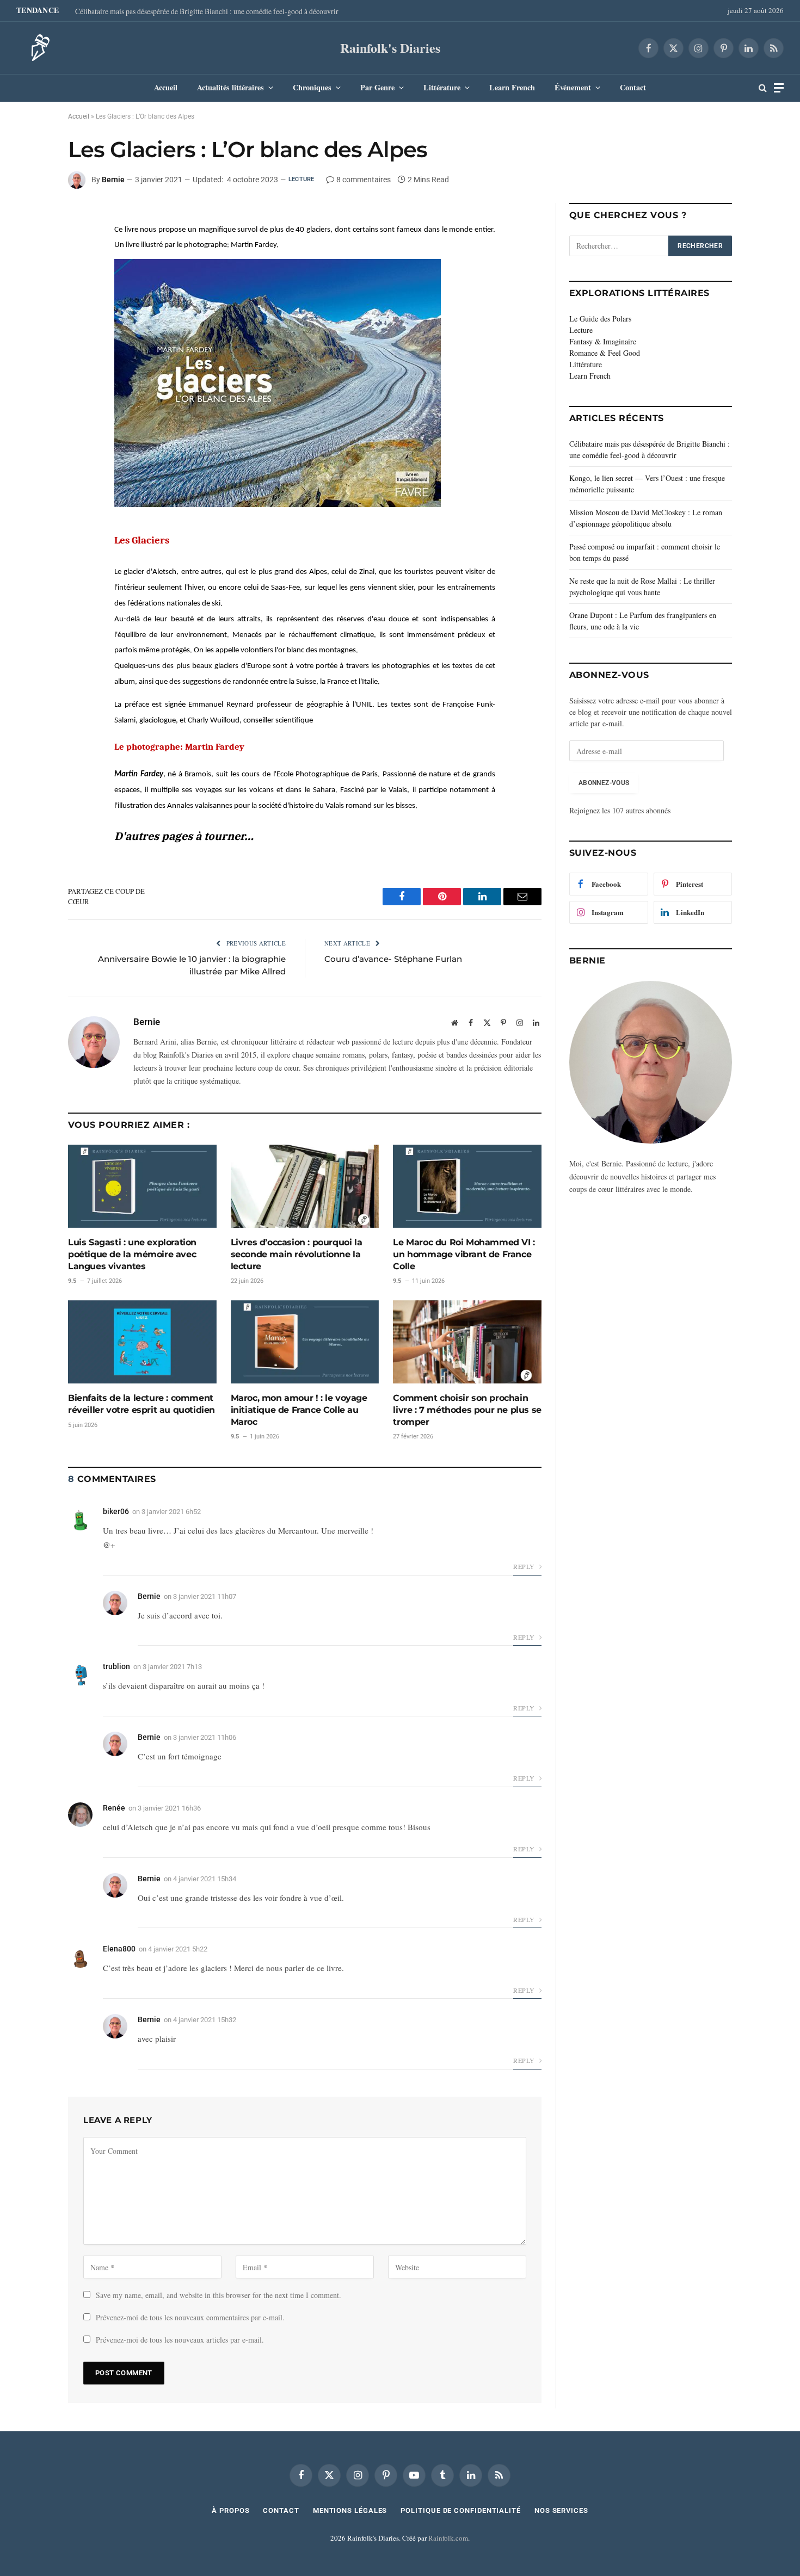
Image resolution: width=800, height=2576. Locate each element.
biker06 (116, 1511)
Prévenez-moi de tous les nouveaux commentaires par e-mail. (190, 2317)
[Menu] (779, 88)
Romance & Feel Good (605, 353)
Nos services (561, 2510)
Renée (114, 1808)
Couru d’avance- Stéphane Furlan (393, 959)
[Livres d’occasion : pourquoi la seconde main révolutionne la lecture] (305, 1186)
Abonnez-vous (604, 783)
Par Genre (377, 87)
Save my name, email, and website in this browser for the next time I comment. (219, 2295)
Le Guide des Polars (600, 319)
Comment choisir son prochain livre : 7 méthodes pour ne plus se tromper (467, 1410)
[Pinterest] (29, 269)
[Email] (29, 294)
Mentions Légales (350, 2510)
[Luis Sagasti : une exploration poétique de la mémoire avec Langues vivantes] (142, 1186)
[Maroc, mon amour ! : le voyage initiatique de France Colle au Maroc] (305, 1342)
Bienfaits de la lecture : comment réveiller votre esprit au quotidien (141, 1404)
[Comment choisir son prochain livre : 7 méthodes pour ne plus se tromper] (467, 1342)
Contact (633, 87)
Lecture (301, 179)
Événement (573, 87)
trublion (116, 1666)
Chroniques (312, 87)
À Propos (230, 2510)
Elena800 (119, 1949)
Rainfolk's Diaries (390, 48)
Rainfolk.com (448, 2538)
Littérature (442, 87)
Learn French (512, 87)
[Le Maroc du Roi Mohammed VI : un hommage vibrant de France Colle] (467, 1186)
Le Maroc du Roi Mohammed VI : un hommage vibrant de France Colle (464, 1254)
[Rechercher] (763, 88)
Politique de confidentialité (460, 2510)
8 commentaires (364, 180)
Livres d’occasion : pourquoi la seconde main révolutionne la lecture (297, 1254)
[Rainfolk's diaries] (37, 48)
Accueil (166, 87)
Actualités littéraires (230, 87)
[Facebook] (29, 219)
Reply (525, 1566)
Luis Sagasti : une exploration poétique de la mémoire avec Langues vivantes (132, 1254)
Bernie (113, 180)
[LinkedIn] (29, 244)
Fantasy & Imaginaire (603, 341)
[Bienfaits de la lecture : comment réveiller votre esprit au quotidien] (142, 1342)
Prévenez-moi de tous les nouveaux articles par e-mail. (180, 2340)
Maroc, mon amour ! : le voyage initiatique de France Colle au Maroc (299, 1410)
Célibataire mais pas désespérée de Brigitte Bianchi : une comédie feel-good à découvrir (207, 11)
